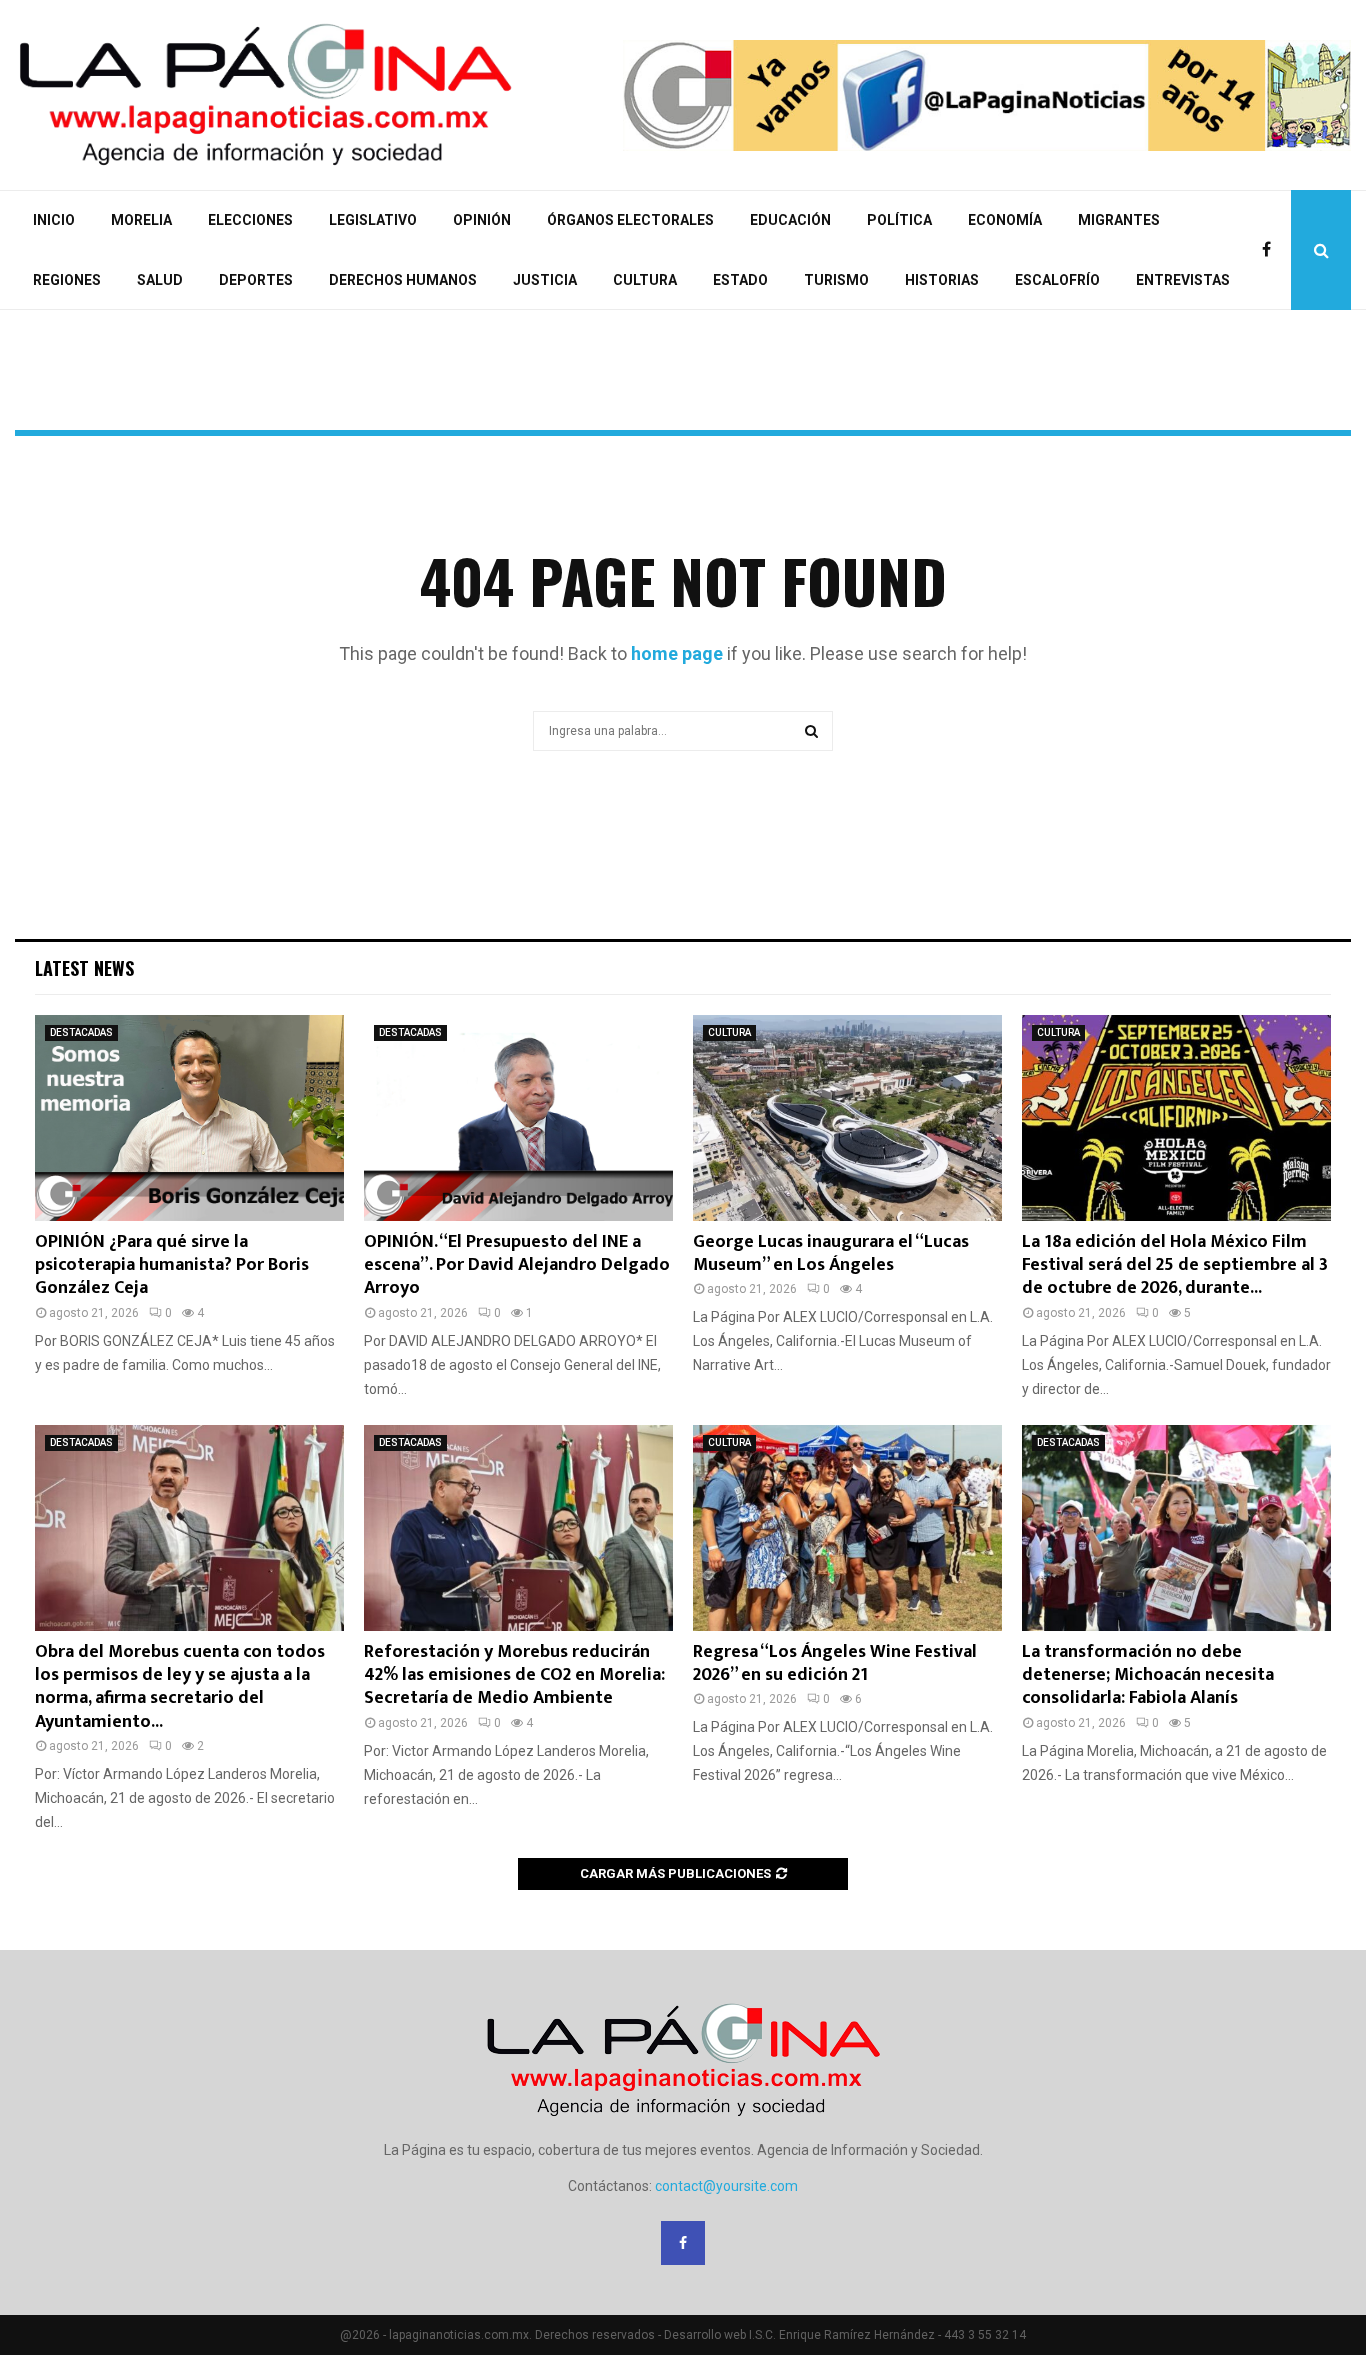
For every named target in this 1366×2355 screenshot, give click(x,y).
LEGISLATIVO (373, 220)
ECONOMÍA (1005, 220)
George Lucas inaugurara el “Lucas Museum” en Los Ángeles (831, 1253)
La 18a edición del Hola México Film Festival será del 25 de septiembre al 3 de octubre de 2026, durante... (1175, 1265)
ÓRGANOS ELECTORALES (630, 220)
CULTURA (645, 280)
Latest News (84, 968)
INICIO (54, 220)
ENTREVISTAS (1183, 280)
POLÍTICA (899, 220)
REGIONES (67, 280)
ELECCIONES (250, 220)
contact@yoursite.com (726, 2186)
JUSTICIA (545, 280)
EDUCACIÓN (790, 220)
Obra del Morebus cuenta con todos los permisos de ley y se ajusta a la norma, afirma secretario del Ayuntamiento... (180, 1687)
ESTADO (740, 280)
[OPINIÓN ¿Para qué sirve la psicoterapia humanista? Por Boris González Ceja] (189, 1118)
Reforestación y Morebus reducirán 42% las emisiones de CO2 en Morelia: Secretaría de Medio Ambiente (514, 1675)
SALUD (160, 280)
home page (677, 653)
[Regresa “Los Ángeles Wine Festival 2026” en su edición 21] (847, 1528)
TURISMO (836, 280)
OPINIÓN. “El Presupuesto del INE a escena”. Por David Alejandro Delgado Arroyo (517, 1265)
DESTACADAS (81, 1032)
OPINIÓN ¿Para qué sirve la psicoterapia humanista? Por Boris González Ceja (172, 1265)
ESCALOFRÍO (1057, 280)
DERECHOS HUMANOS (403, 280)
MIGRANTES (1119, 220)
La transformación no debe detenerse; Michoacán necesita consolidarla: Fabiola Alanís (1148, 1675)
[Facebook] (1271, 250)
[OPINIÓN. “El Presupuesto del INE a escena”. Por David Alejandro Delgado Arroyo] (518, 1118)
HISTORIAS (942, 280)
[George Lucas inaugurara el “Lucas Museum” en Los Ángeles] (847, 1118)
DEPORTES (256, 280)
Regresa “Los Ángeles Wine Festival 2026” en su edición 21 (835, 1663)
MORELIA (141, 220)
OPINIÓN (482, 220)
